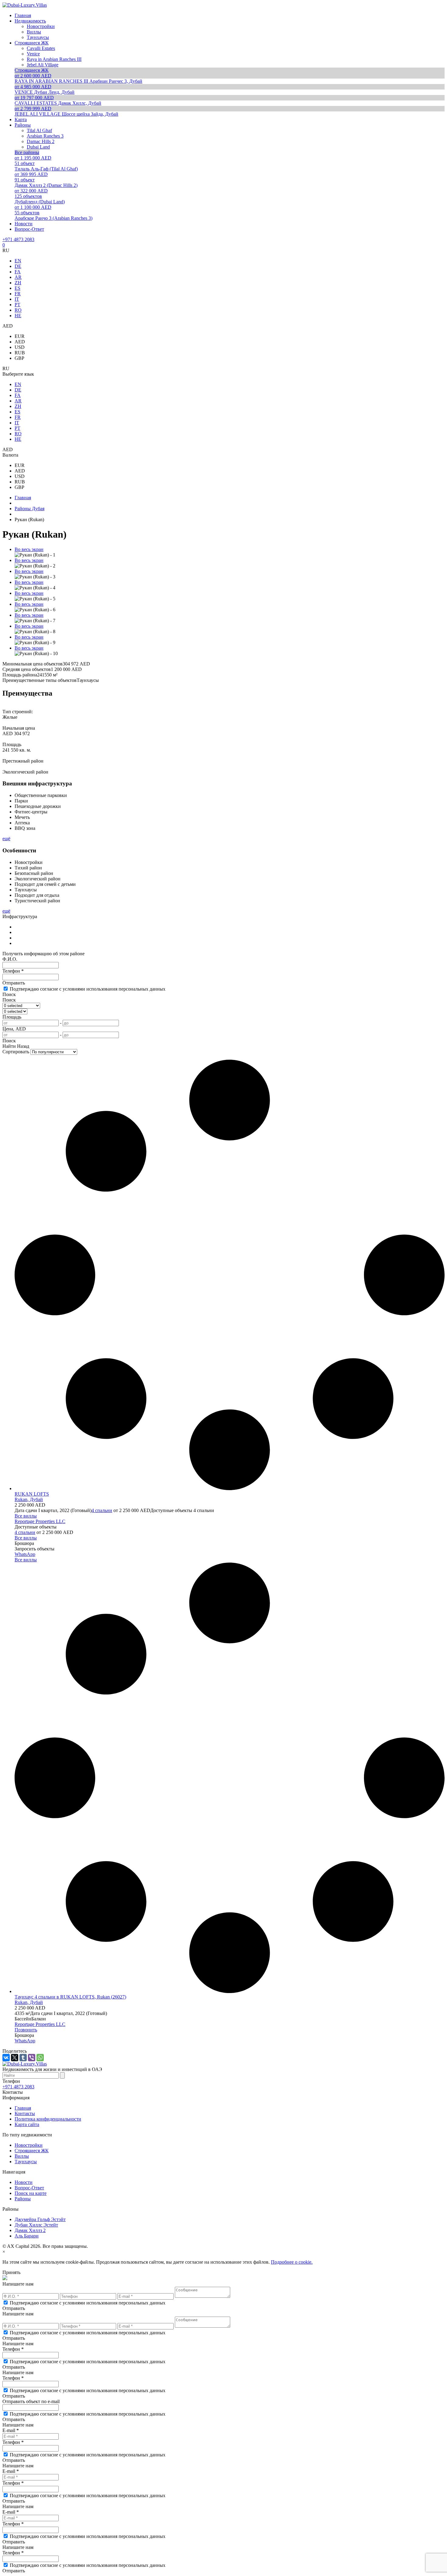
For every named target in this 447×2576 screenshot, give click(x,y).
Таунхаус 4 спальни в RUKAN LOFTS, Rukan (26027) (70, 1997)
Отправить (14, 983)
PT (17, 305)
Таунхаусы (26, 2162)
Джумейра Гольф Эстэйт (40, 2219)
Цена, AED (14, 1029)
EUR (20, 336)
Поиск (9, 994)
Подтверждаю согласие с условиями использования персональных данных (88, 989)
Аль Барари (27, 2236)
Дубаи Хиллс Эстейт (36, 2225)
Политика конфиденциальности (48, 2119)
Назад (23, 1046)
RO (18, 310)
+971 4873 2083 (18, 239)
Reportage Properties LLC (40, 1521)
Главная (23, 2108)
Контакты (25, 2113)
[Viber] (32, 2058)
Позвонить (26, 2030)
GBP (19, 358)
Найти (9, 1046)
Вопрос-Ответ (29, 2188)
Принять (11, 2272)
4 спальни (102, 1510)
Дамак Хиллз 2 (30, 2230)
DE (18, 266)
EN (18, 261)
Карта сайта (27, 2124)
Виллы (22, 2156)
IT (17, 299)
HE (18, 316)
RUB (20, 353)
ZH (18, 283)
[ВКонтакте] (6, 2058)
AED (20, 342)
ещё (6, 839)
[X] (15, 2058)
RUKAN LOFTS (32, 1494)
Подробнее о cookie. (292, 2262)
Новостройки (29, 2145)
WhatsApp (25, 1554)
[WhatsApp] (40, 2058)
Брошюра (24, 1543)
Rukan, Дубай (29, 1499)
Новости (24, 2182)
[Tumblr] (23, 2058)
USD (20, 347)
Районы (23, 2199)
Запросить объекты (35, 1549)
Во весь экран (29, 549)
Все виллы (26, 1516)
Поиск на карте (31, 2193)
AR (18, 277)
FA (18, 272)
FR (18, 294)
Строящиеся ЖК (32, 2151)
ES (17, 288)
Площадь (12, 1017)
